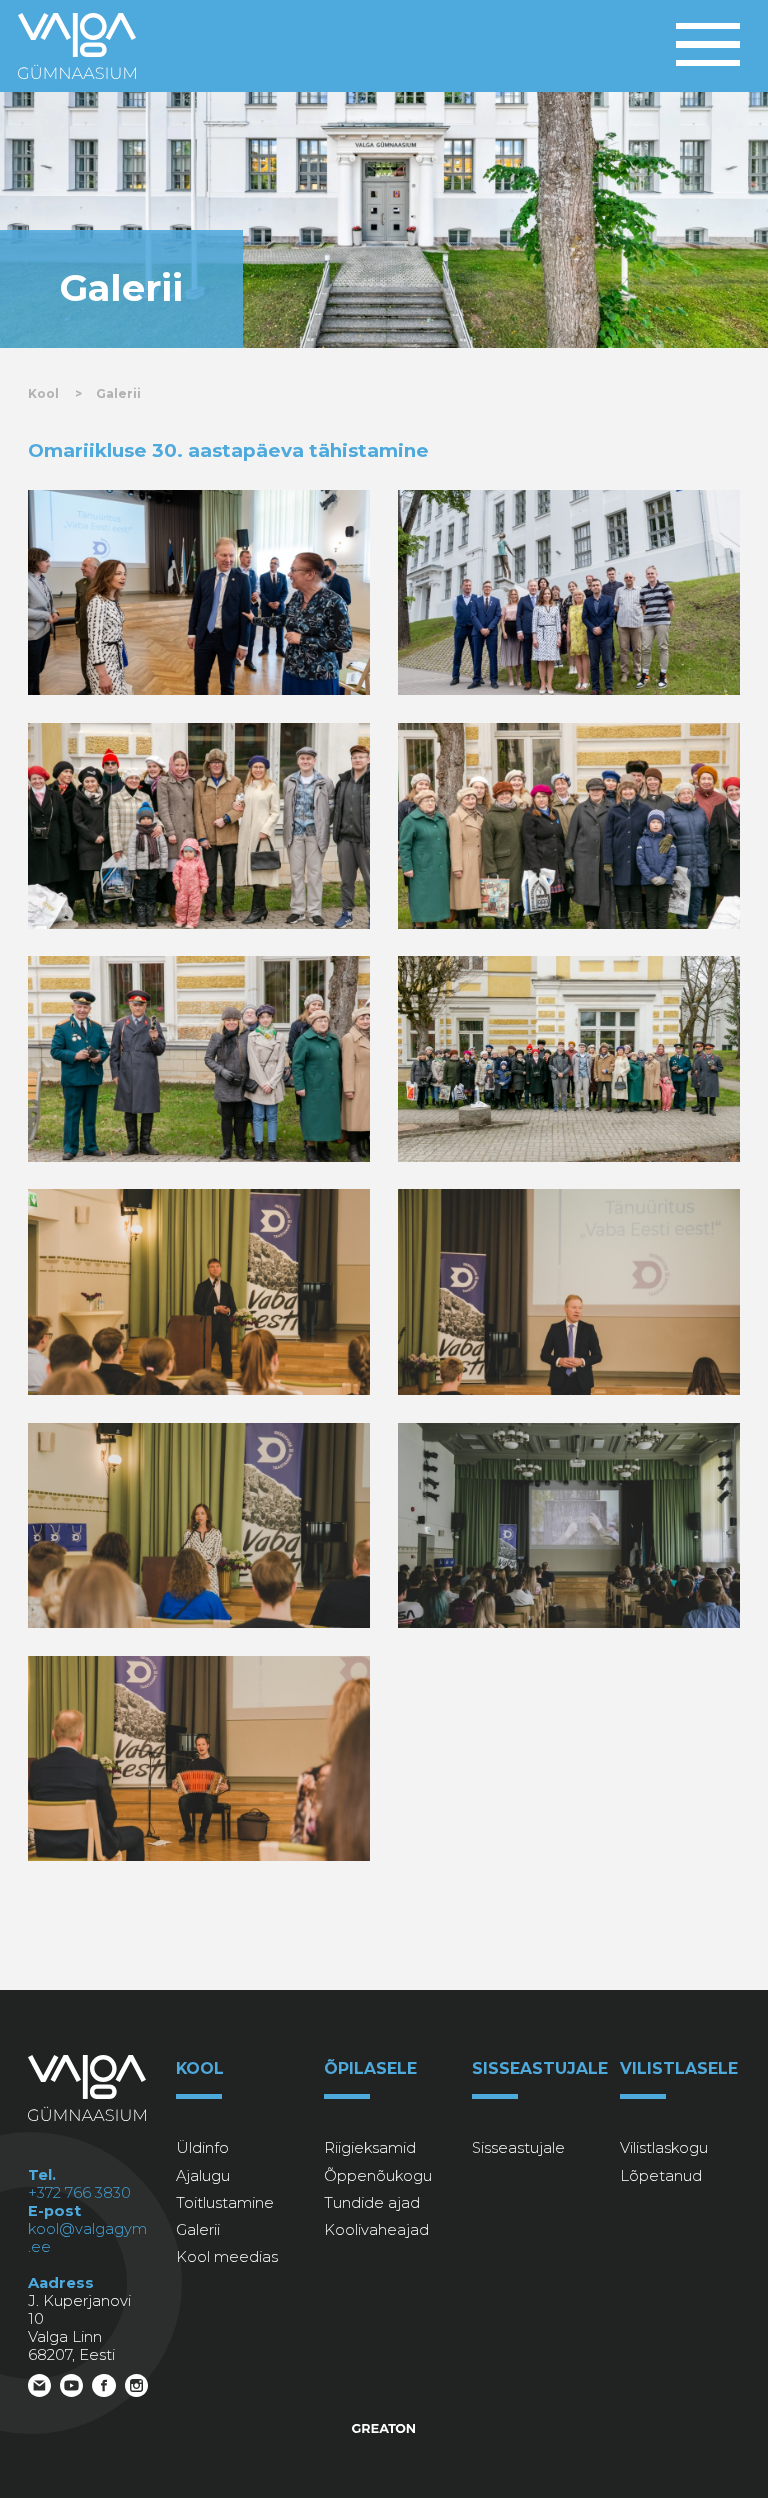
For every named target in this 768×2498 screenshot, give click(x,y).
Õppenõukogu (378, 2176)
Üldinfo (202, 2148)
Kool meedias (227, 2257)
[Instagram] (136, 2390)
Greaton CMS (384, 2428)
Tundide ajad (372, 2203)
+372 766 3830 (79, 2193)
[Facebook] (103, 2390)
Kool (43, 393)
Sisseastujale (518, 2148)
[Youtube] (71, 2390)
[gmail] (39, 2390)
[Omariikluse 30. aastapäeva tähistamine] (199, 593)
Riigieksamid (370, 2148)
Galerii (118, 393)
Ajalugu (203, 2176)
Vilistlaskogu (664, 2148)
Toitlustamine (225, 2203)
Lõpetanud (661, 2176)
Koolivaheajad (376, 2230)
